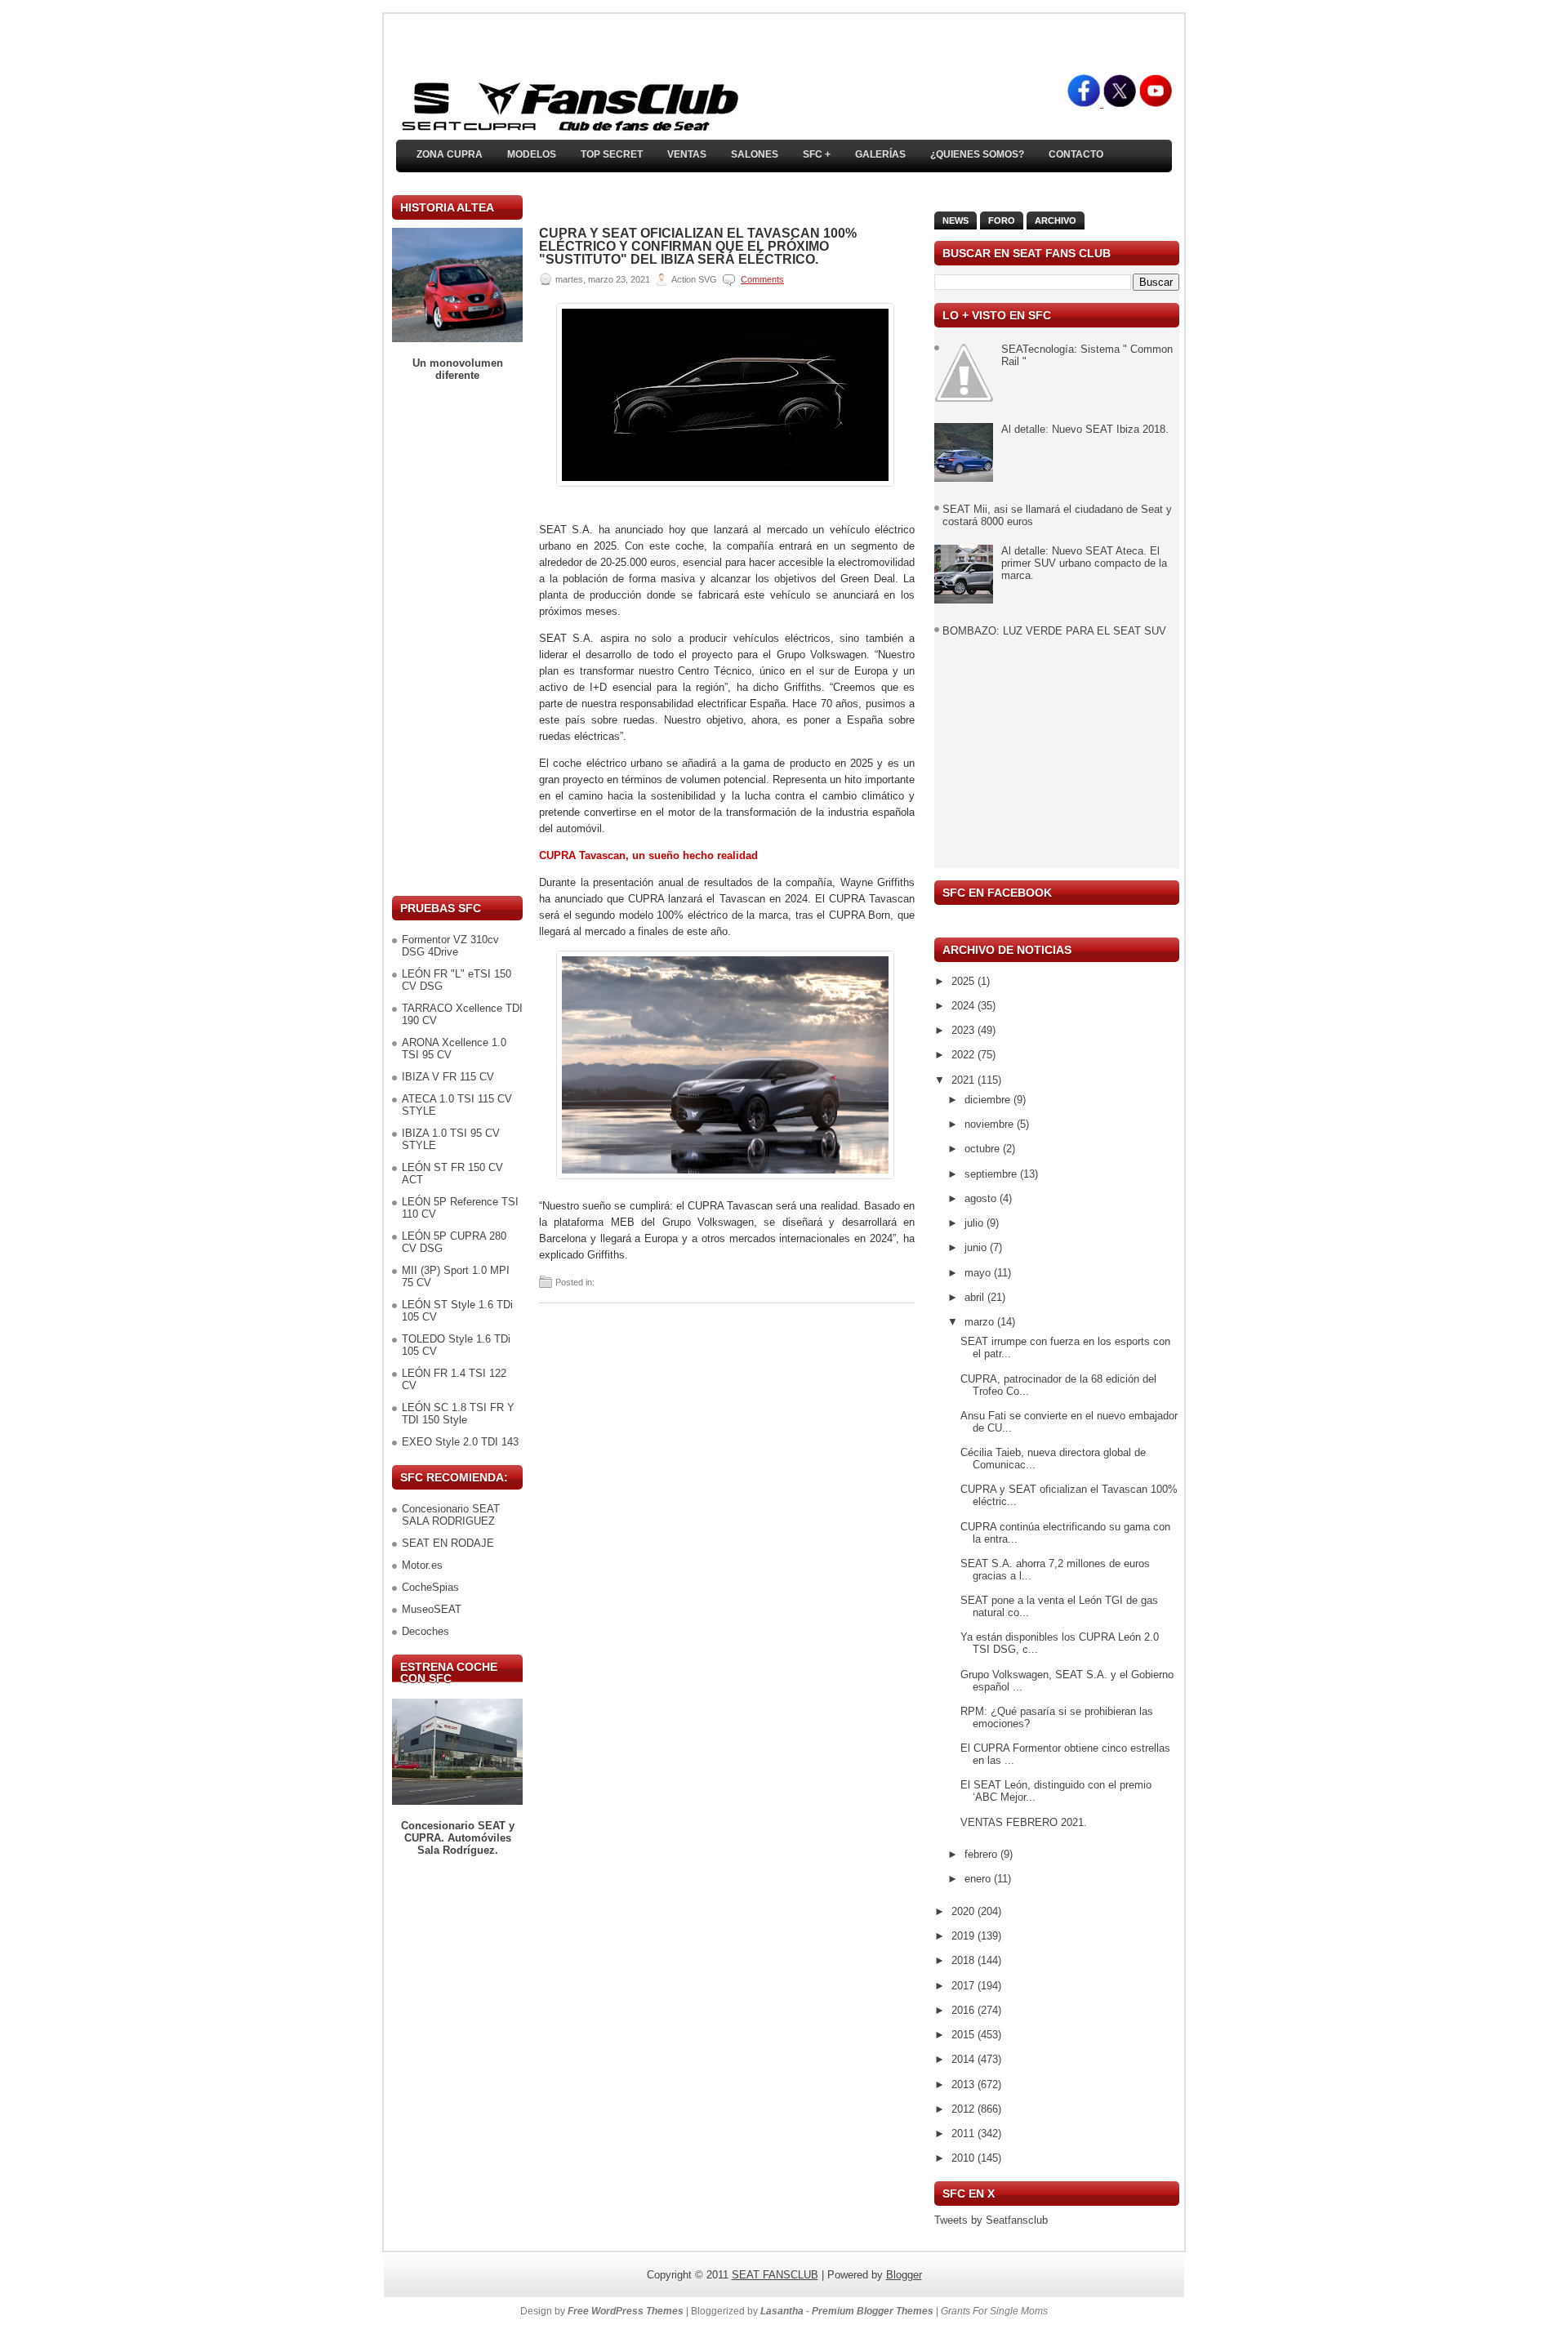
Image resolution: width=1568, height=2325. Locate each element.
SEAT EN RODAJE (448, 1543)
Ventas (687, 154)
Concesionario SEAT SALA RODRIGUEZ (451, 1515)
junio (977, 1247)
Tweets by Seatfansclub (991, 2220)
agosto (982, 1198)
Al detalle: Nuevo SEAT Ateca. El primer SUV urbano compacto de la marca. (1084, 563)
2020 (964, 1911)
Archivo (1056, 220)
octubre (984, 1149)
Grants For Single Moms (994, 2311)
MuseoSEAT (432, 1609)
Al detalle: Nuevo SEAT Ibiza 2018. (1085, 429)
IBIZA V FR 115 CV (448, 1077)
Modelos (532, 154)
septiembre (992, 1174)
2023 (964, 1030)
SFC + (817, 154)
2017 (964, 1986)
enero (979, 1879)
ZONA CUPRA (450, 154)
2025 (964, 981)
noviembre (991, 1124)
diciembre (989, 1100)
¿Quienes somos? (977, 154)
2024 (964, 1006)
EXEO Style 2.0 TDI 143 (460, 1442)
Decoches (425, 1631)
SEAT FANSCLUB (775, 2275)
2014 (964, 2059)
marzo (981, 1322)
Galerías (880, 154)
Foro (1002, 220)
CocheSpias (430, 1587)
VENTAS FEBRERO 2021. (1024, 1822)
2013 (964, 2084)
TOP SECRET (612, 154)
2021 (964, 1080)
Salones (755, 154)
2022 (964, 1055)
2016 (964, 2010)
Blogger (904, 2275)
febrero (982, 1854)
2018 (964, 1960)
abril (976, 1297)
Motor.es (422, 1565)
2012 (964, 2109)
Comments (762, 279)
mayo (979, 1273)
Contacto (1076, 154)
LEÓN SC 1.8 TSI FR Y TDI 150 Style (458, 1414)
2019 (964, 1936)
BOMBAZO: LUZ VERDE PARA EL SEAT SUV (1054, 631)
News (955, 220)
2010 (964, 2158)
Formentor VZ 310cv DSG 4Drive (450, 946)
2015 (964, 2035)
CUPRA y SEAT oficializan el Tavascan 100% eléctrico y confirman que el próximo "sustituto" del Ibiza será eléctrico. (698, 247)
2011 (964, 2133)
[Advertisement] (457, 639)
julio (976, 1223)
